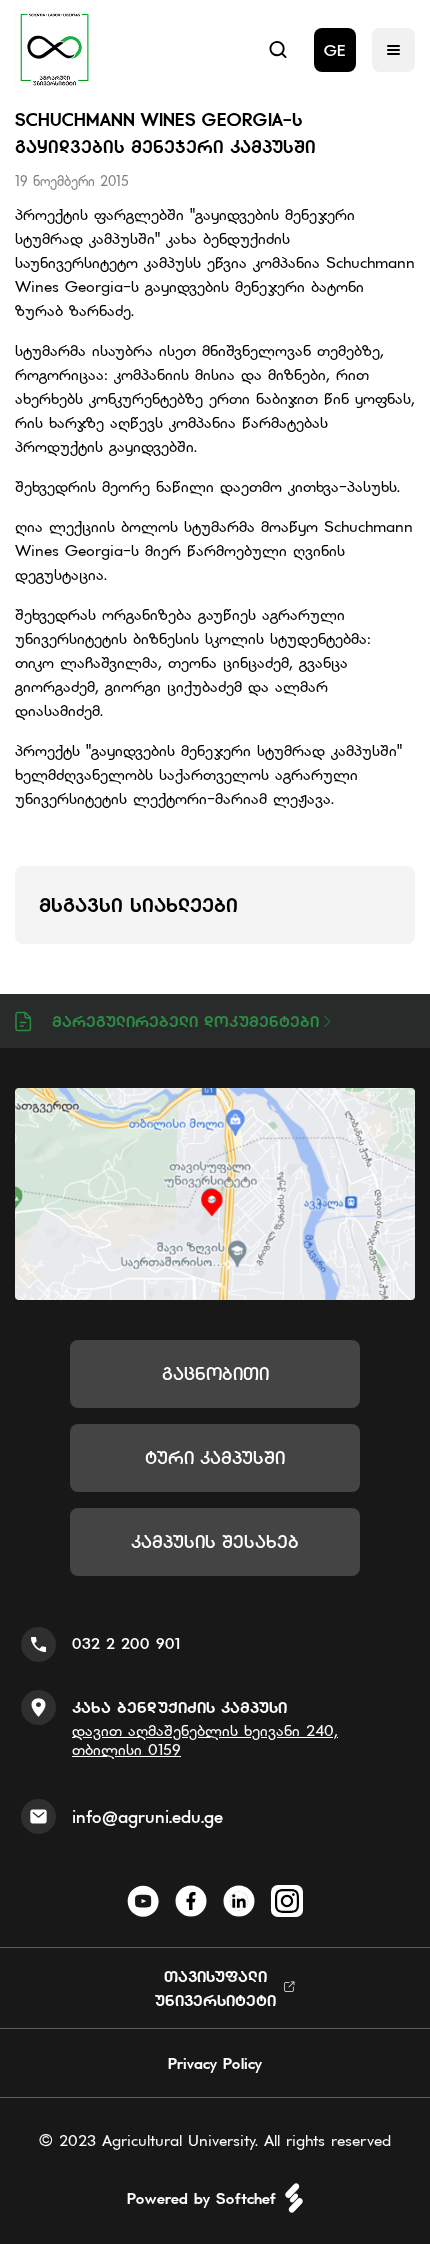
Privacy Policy (215, 2063)
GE (335, 50)
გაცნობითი (215, 1373)
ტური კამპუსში (215, 1457)
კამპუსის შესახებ (215, 1541)
